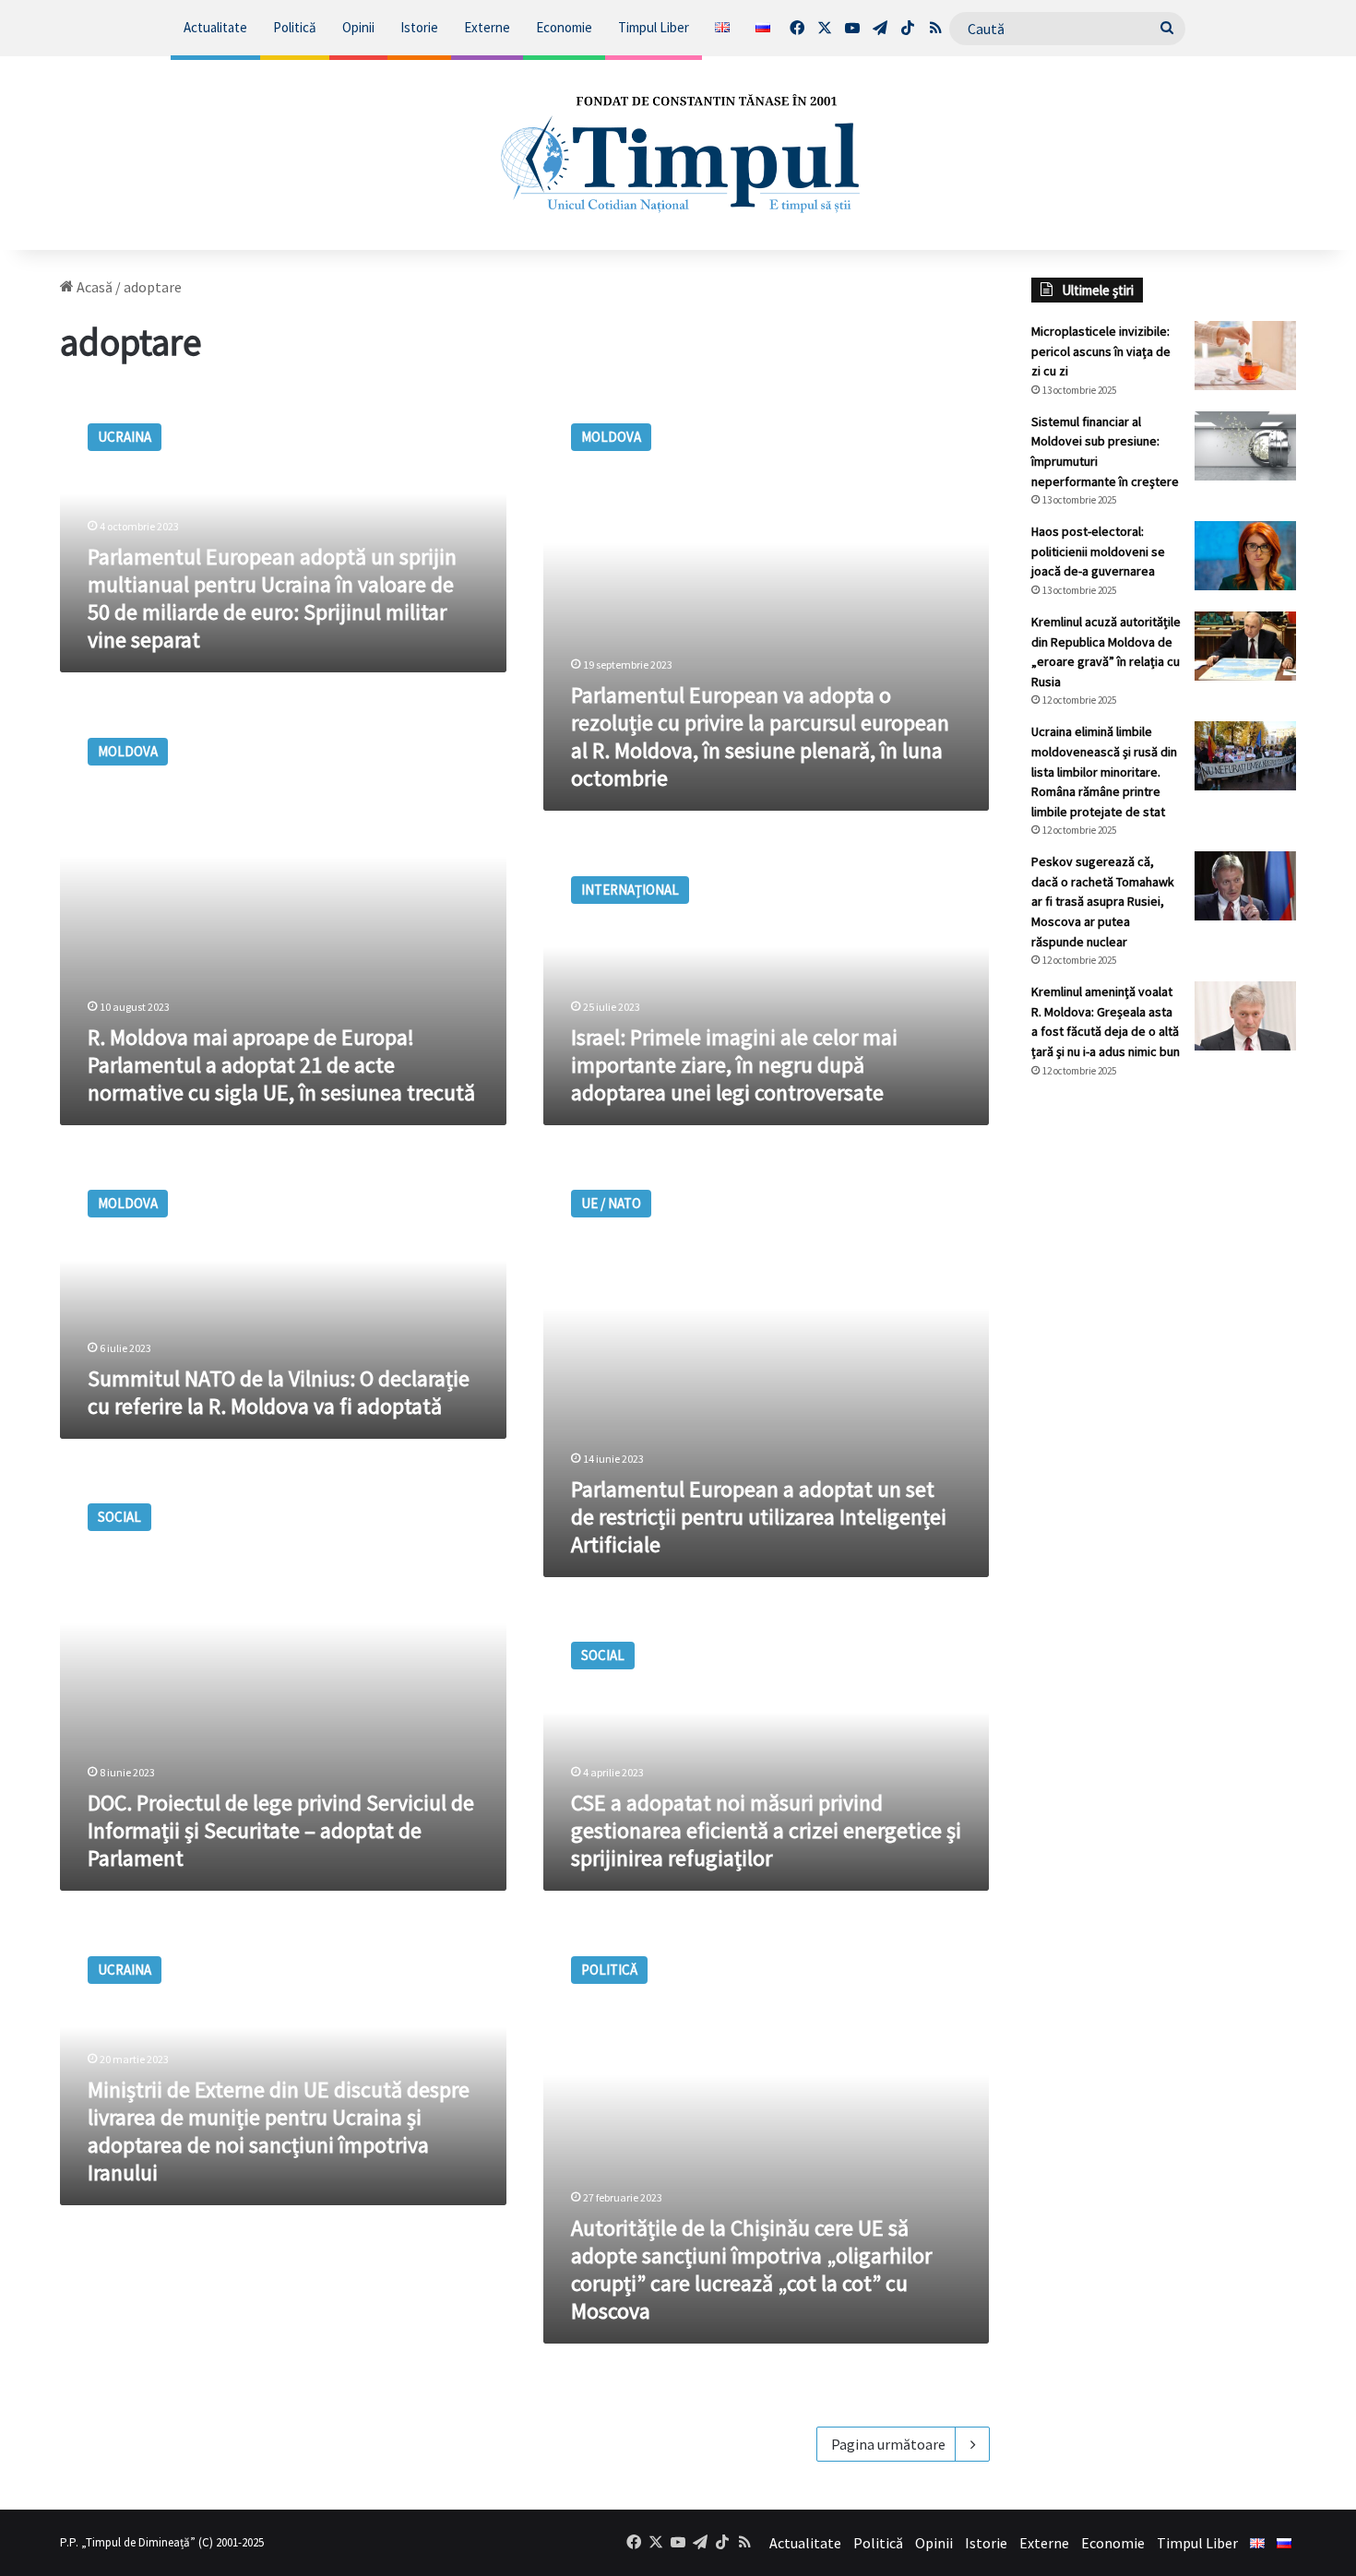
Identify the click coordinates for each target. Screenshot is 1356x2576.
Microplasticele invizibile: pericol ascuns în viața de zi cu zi (1101, 351)
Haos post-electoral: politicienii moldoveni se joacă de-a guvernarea (1098, 551)
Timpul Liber (654, 27)
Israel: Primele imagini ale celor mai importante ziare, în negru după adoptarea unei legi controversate (734, 1065)
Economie (564, 27)
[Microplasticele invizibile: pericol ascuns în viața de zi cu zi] (1245, 356)
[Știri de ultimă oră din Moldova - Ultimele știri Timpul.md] (678, 153)
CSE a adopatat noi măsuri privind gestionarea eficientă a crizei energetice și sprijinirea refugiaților (766, 1830)
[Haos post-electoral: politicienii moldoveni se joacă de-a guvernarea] (1245, 556)
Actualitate (215, 27)
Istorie (419, 27)
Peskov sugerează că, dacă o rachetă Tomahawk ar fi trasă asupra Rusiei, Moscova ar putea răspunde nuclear (1103, 901)
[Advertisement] (1164, 1402)
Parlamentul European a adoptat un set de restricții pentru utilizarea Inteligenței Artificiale (759, 1517)
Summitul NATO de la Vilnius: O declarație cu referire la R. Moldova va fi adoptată (279, 1392)
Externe (487, 27)
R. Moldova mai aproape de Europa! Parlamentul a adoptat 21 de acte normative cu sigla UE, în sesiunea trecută (281, 1065)
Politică (295, 27)
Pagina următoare (888, 2444)
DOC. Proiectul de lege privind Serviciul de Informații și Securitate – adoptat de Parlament (281, 1830)
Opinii (358, 27)
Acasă (93, 287)
